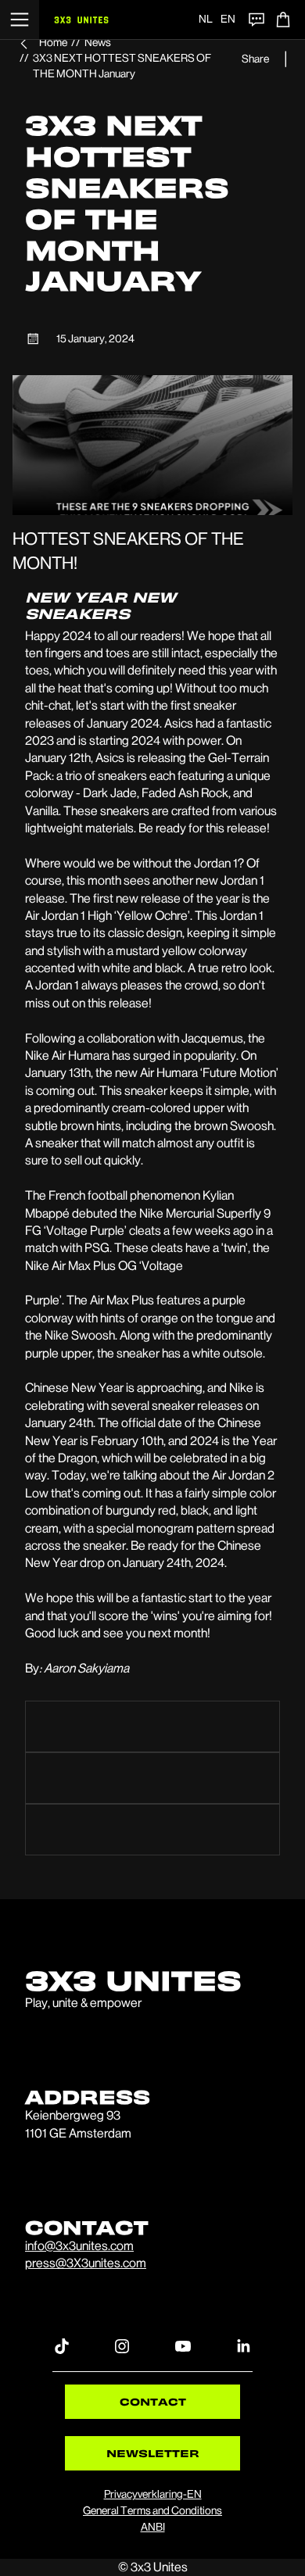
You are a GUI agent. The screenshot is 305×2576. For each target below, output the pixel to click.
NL (206, 19)
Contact (153, 2401)
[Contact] (257, 20)
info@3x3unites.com (79, 2246)
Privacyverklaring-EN (153, 2494)
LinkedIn (243, 2345)
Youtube (183, 2345)
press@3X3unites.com (86, 2263)
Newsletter (153, 2453)
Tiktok (62, 2345)
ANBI (153, 2527)
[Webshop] (283, 20)
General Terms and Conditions (152, 2510)
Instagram (122, 2345)
